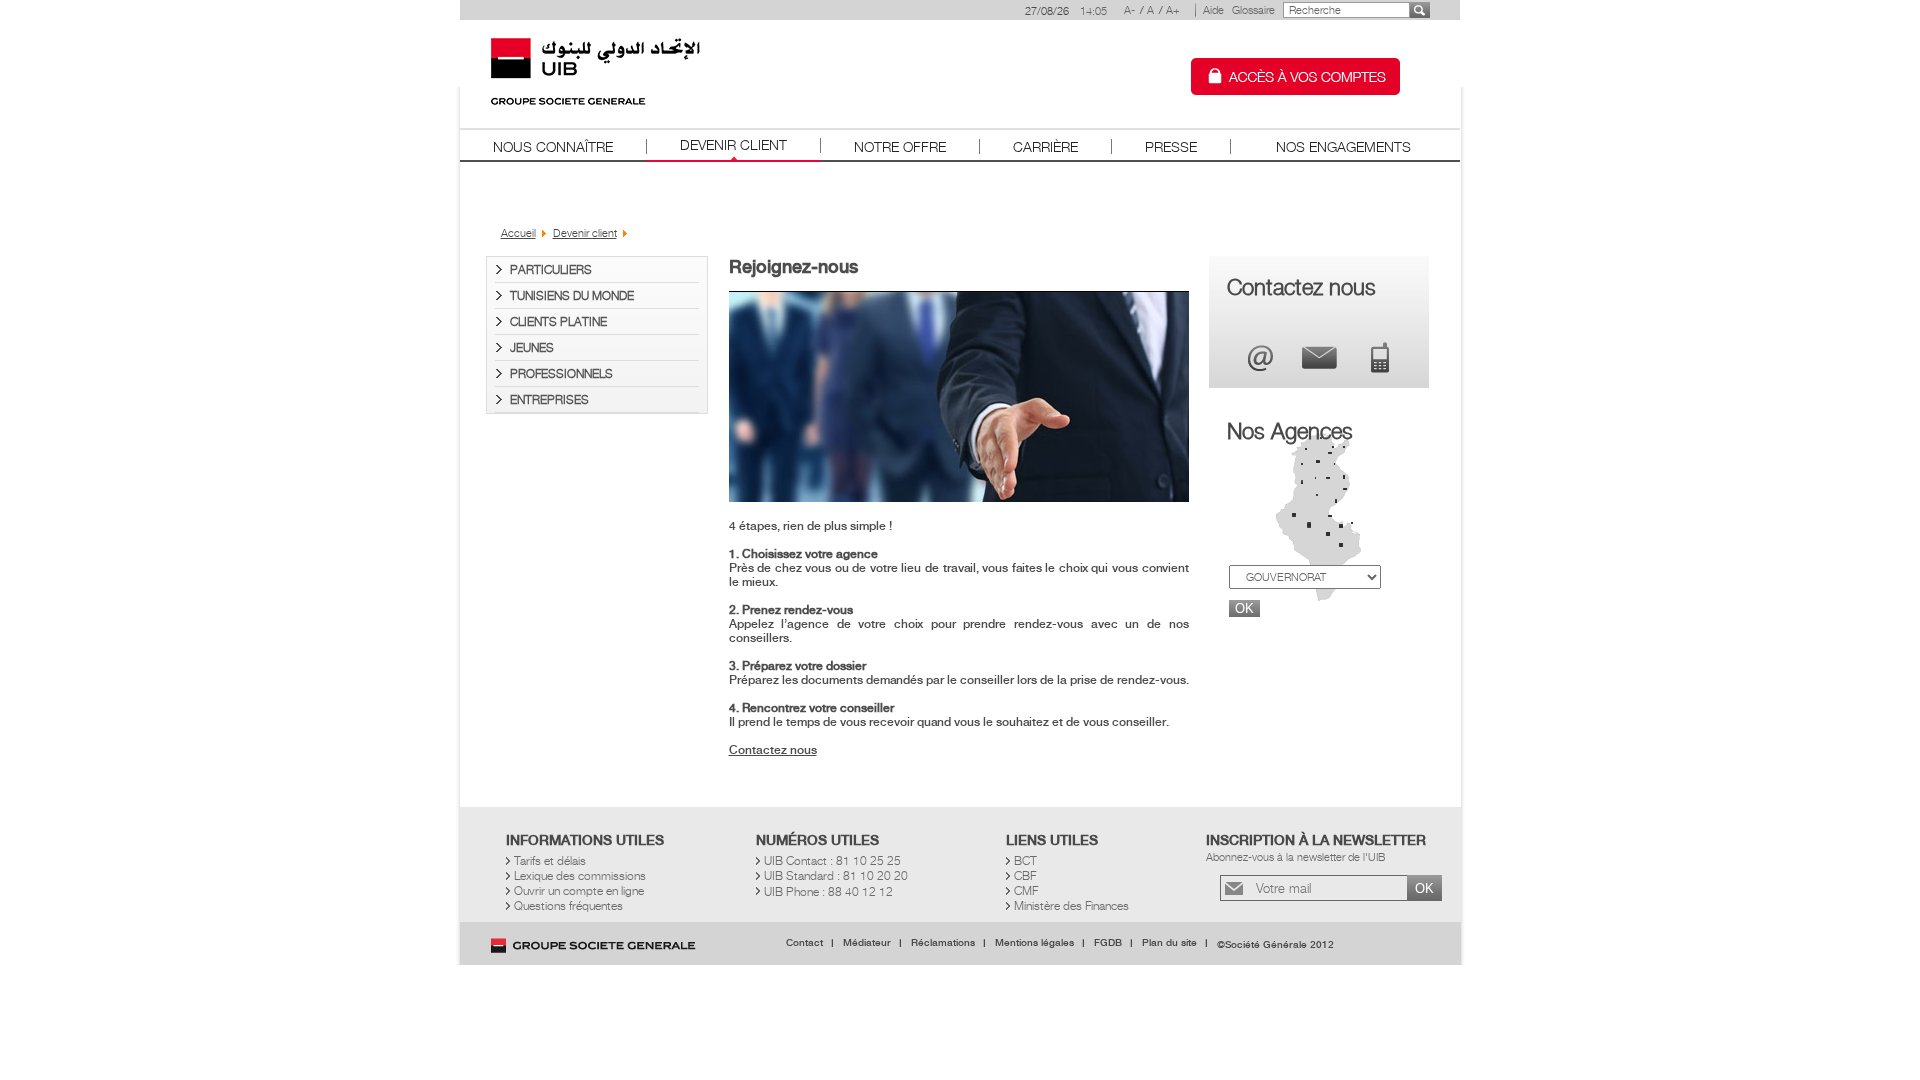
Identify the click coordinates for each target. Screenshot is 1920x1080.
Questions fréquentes (568, 905)
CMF (1026, 890)
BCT (1025, 860)
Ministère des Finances (1071, 905)
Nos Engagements (1343, 146)
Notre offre (900, 146)
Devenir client (733, 144)
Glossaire (1253, 10)
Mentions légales (1034, 942)
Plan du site (1169, 942)
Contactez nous (773, 750)
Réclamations (943, 942)
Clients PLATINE (558, 321)
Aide (1213, 10)
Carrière (1045, 146)
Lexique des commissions (580, 875)
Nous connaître (553, 146)
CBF (1025, 875)
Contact (804, 942)
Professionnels (561, 373)
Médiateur (867, 942)
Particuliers (551, 269)
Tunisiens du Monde (572, 295)
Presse (1171, 146)
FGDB (1108, 942)
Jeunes (532, 347)
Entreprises (549, 399)
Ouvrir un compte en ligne (579, 890)
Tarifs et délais (550, 860)
